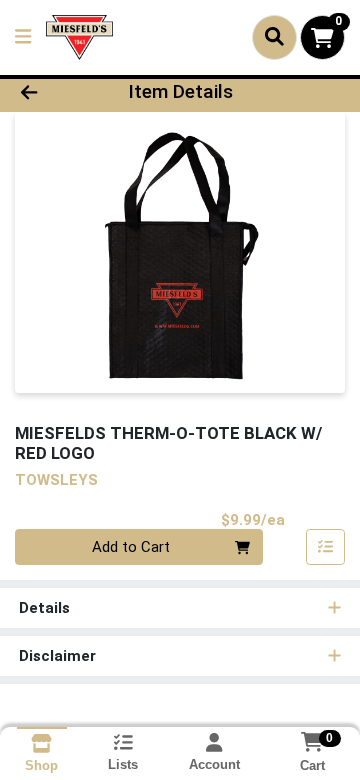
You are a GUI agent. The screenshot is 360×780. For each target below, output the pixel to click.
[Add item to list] (326, 547)
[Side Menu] (23, 37)
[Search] (274, 37)
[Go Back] (56, 92)
